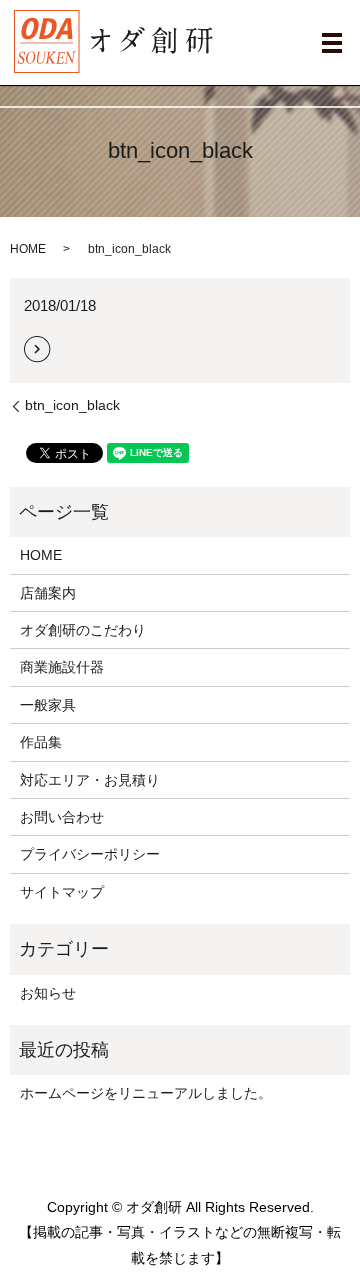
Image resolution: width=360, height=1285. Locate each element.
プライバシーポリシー (90, 854)
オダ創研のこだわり (83, 630)
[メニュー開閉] (332, 43)
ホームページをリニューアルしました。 (146, 1093)
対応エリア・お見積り (90, 780)
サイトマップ (62, 892)
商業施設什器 (62, 667)
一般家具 (48, 705)
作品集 (41, 742)
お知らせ (48, 993)
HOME (28, 249)
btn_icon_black (72, 405)
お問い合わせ (62, 817)
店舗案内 (48, 593)
